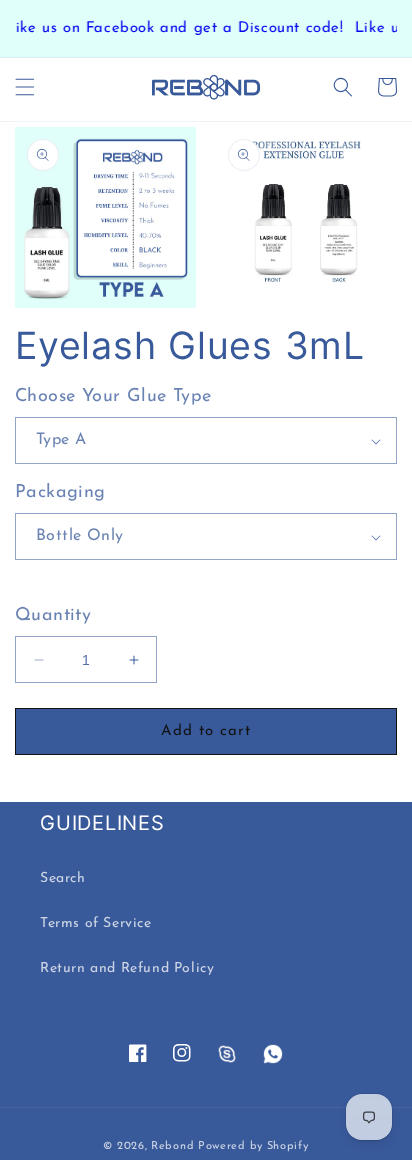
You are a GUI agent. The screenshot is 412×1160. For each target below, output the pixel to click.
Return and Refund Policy (127, 968)
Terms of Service (96, 923)
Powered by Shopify (253, 1146)
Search (63, 878)
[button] (25, 87)
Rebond (172, 1146)
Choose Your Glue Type (113, 397)
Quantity (53, 616)
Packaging (60, 493)
